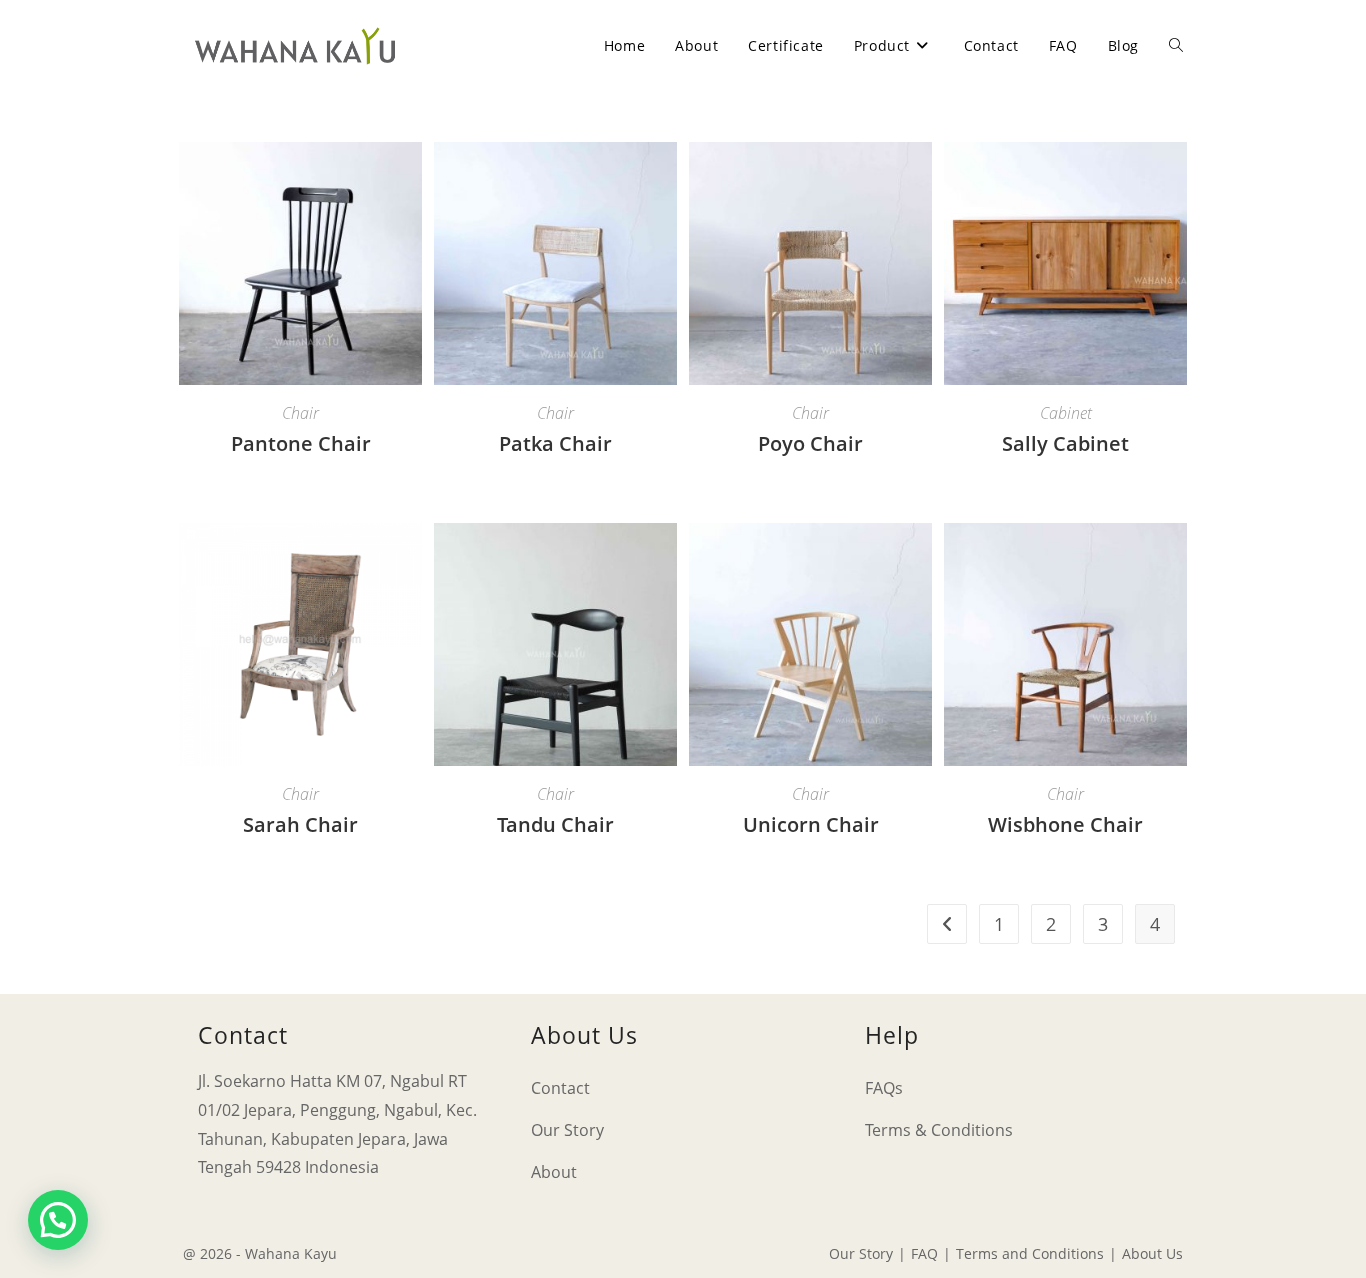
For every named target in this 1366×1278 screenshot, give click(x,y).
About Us (1152, 1253)
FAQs (884, 1088)
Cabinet (1066, 413)
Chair (300, 413)
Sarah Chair (300, 824)
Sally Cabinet (1065, 443)
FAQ (924, 1253)
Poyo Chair (810, 443)
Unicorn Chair (811, 824)
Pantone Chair (301, 443)
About (554, 1172)
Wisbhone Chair (1065, 824)
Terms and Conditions (1030, 1253)
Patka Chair (555, 443)
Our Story (567, 1130)
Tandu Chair (555, 824)
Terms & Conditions (939, 1130)
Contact (560, 1088)
